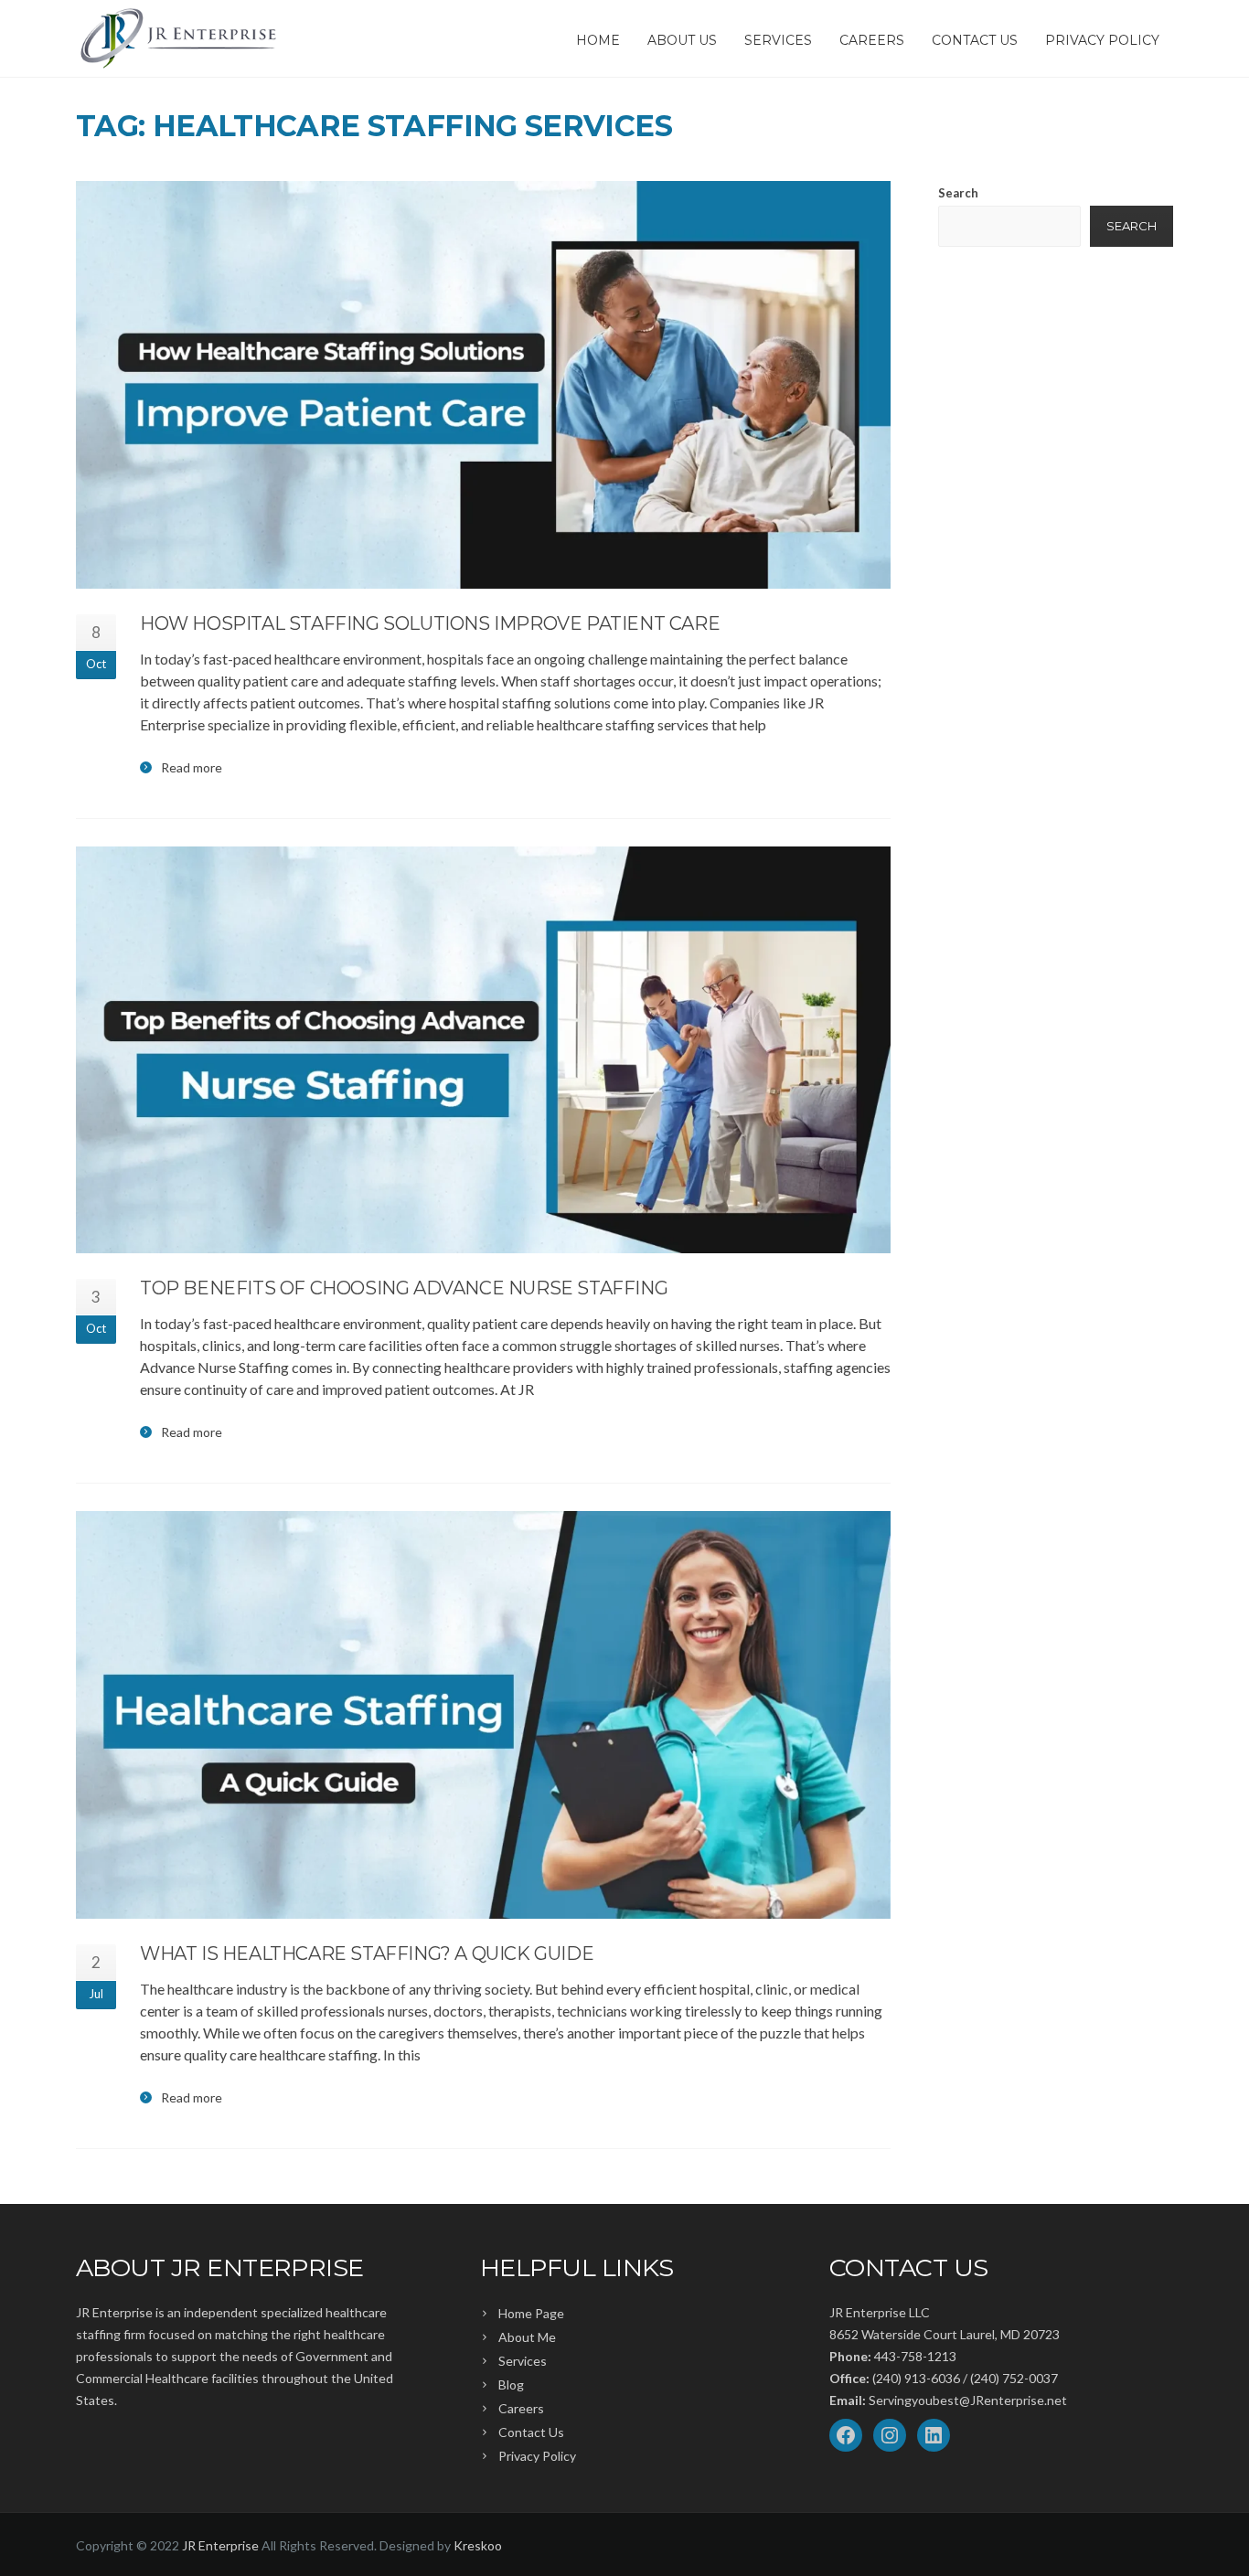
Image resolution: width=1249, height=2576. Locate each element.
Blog (511, 2384)
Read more (192, 768)
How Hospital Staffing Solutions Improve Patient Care (430, 623)
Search (958, 193)
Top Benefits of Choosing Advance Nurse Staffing (404, 1288)
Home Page (531, 2313)
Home (598, 40)
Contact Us (975, 40)
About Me (527, 2337)
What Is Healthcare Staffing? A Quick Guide (367, 1953)
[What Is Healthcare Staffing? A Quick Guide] (483, 1715)
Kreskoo (478, 2545)
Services (778, 40)
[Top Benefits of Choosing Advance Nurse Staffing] (483, 1050)
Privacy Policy (1102, 40)
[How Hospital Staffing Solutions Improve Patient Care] (483, 385)
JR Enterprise (220, 2545)
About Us (682, 40)
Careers (872, 40)
